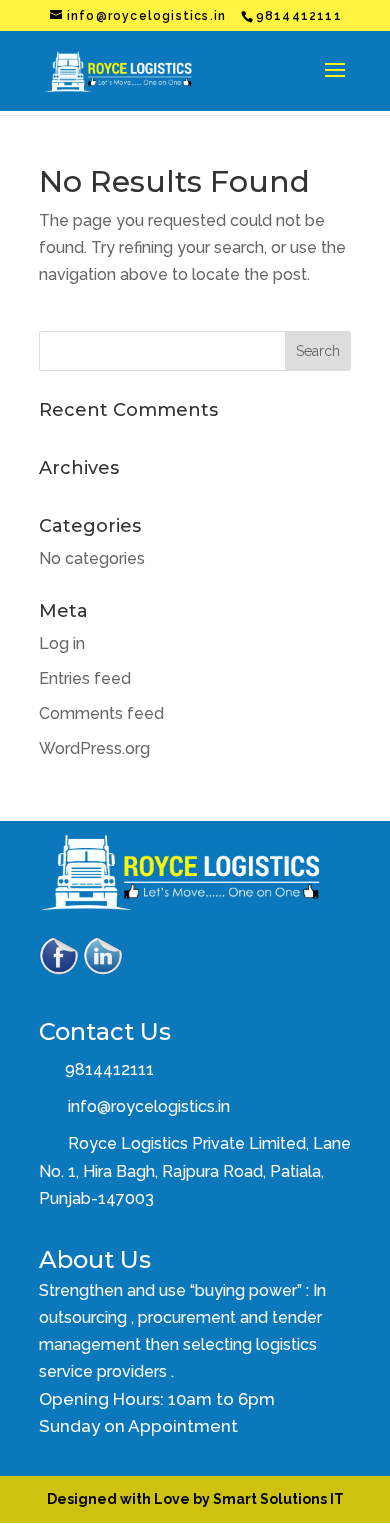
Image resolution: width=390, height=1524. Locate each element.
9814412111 (107, 1069)
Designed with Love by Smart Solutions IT (195, 1499)
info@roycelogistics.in (149, 1106)
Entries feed (85, 678)
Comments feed (101, 713)
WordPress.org (94, 748)
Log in (62, 643)
